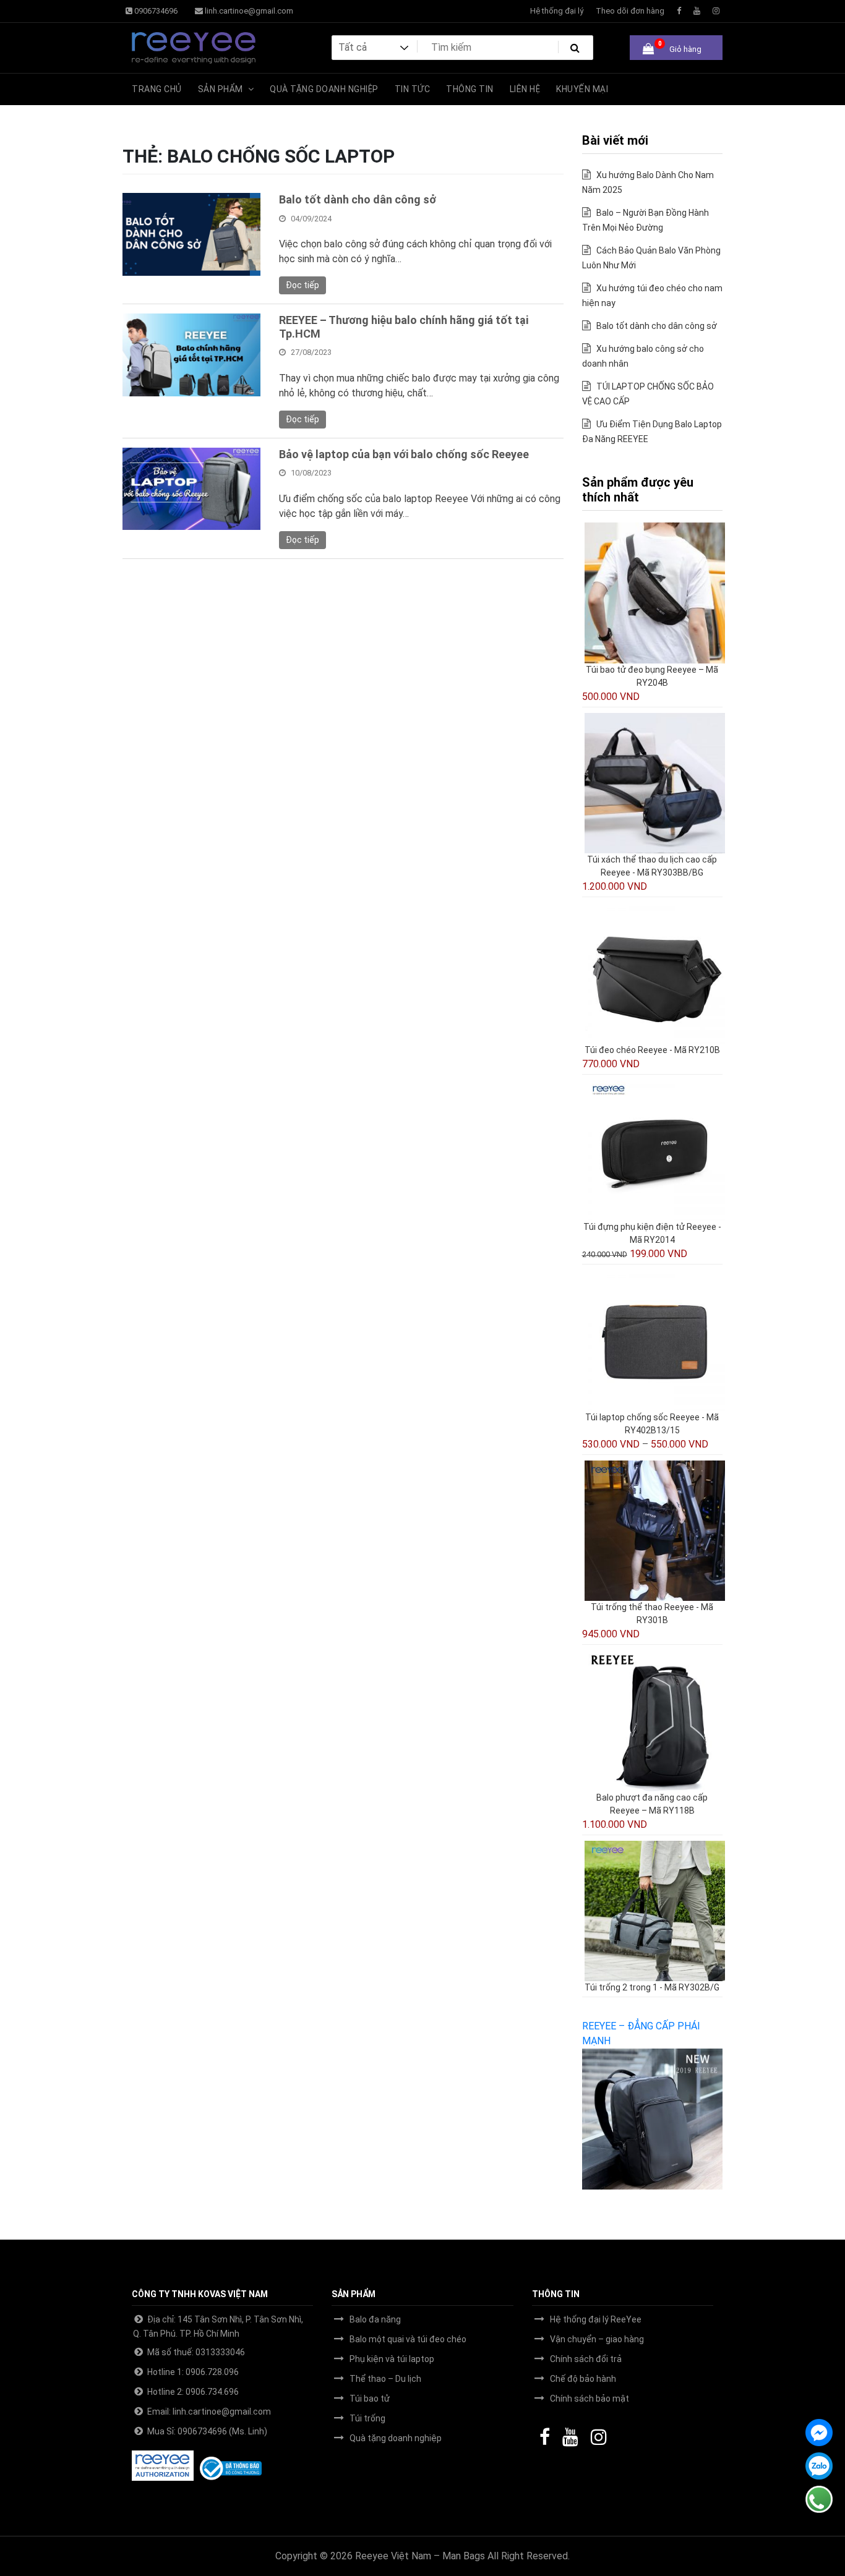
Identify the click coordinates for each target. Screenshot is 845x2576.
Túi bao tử (370, 2399)
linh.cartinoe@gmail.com (248, 11)
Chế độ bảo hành (583, 2379)
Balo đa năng (375, 2319)
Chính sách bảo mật (590, 2399)
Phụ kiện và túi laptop (392, 2359)
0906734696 (155, 11)
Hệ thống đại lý (557, 11)
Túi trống (367, 2418)
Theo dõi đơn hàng (630, 11)
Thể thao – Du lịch (385, 2379)
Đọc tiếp (302, 285)
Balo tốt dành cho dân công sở (358, 199)
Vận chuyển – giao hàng (597, 2339)
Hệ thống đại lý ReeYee (596, 2319)
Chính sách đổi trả (586, 2359)
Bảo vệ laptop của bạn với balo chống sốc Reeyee (404, 454)
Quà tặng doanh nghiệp (396, 2438)
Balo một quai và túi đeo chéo (408, 2339)
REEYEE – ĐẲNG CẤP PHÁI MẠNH (641, 2033)
